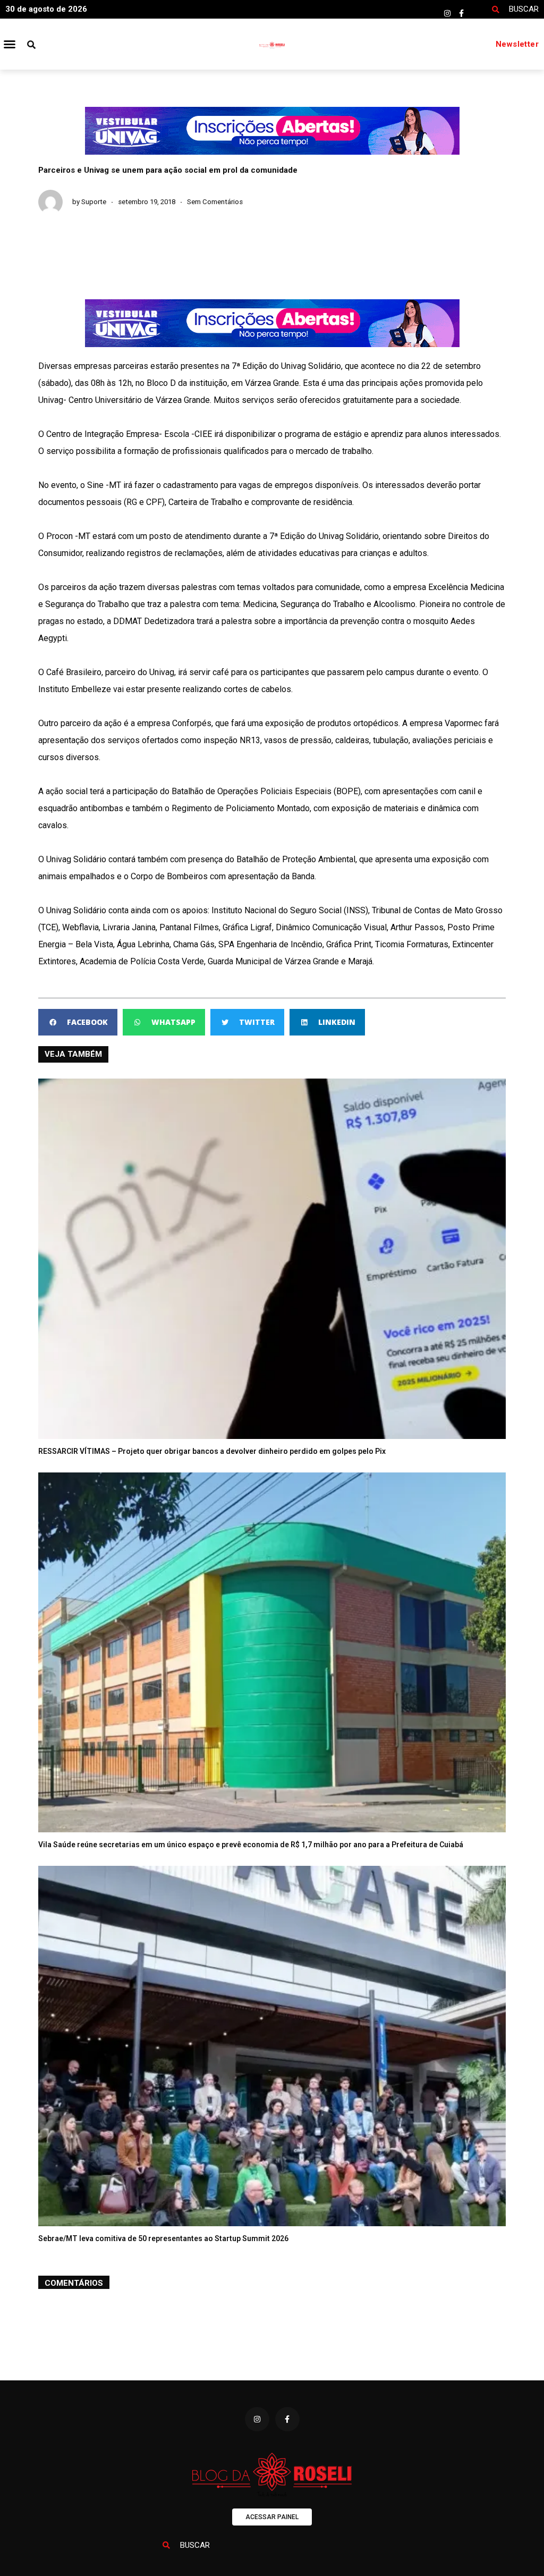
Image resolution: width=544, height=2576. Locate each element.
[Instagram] (447, 13)
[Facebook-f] (462, 13)
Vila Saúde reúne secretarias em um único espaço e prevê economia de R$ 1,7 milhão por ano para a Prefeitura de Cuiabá (251, 1845)
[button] (10, 44)
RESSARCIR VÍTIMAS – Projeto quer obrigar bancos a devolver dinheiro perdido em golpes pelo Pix (212, 1451)
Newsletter (517, 44)
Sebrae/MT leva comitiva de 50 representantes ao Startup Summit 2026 (163, 2238)
